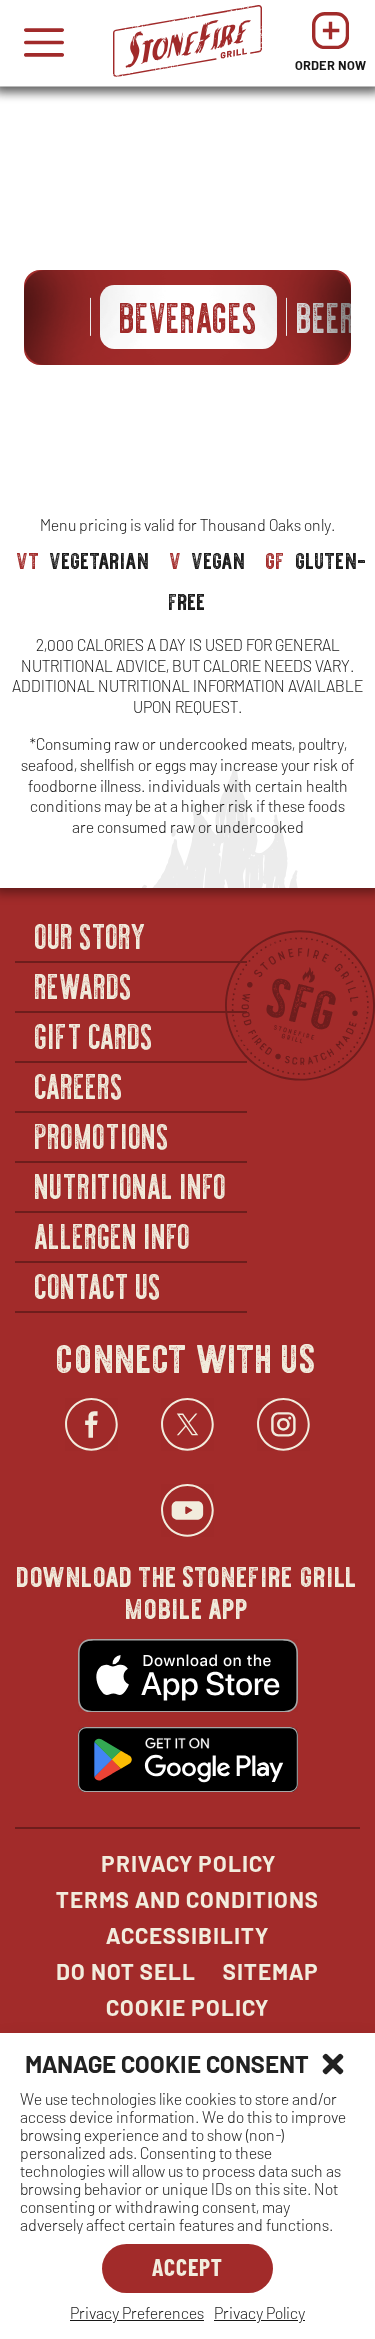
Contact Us (98, 1285)
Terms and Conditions (187, 1899)
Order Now (330, 47)
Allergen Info (113, 1235)
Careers (79, 1085)
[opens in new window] (188, 1678)
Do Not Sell (126, 1971)
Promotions (102, 1135)
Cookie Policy (187, 2007)
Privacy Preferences (137, 2312)
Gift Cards (94, 1035)
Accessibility (187, 1935)
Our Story (91, 935)
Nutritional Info (131, 1185)
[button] (333, 2064)
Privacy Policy (259, 2312)
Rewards (84, 985)
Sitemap (271, 1971)
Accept (187, 2266)
